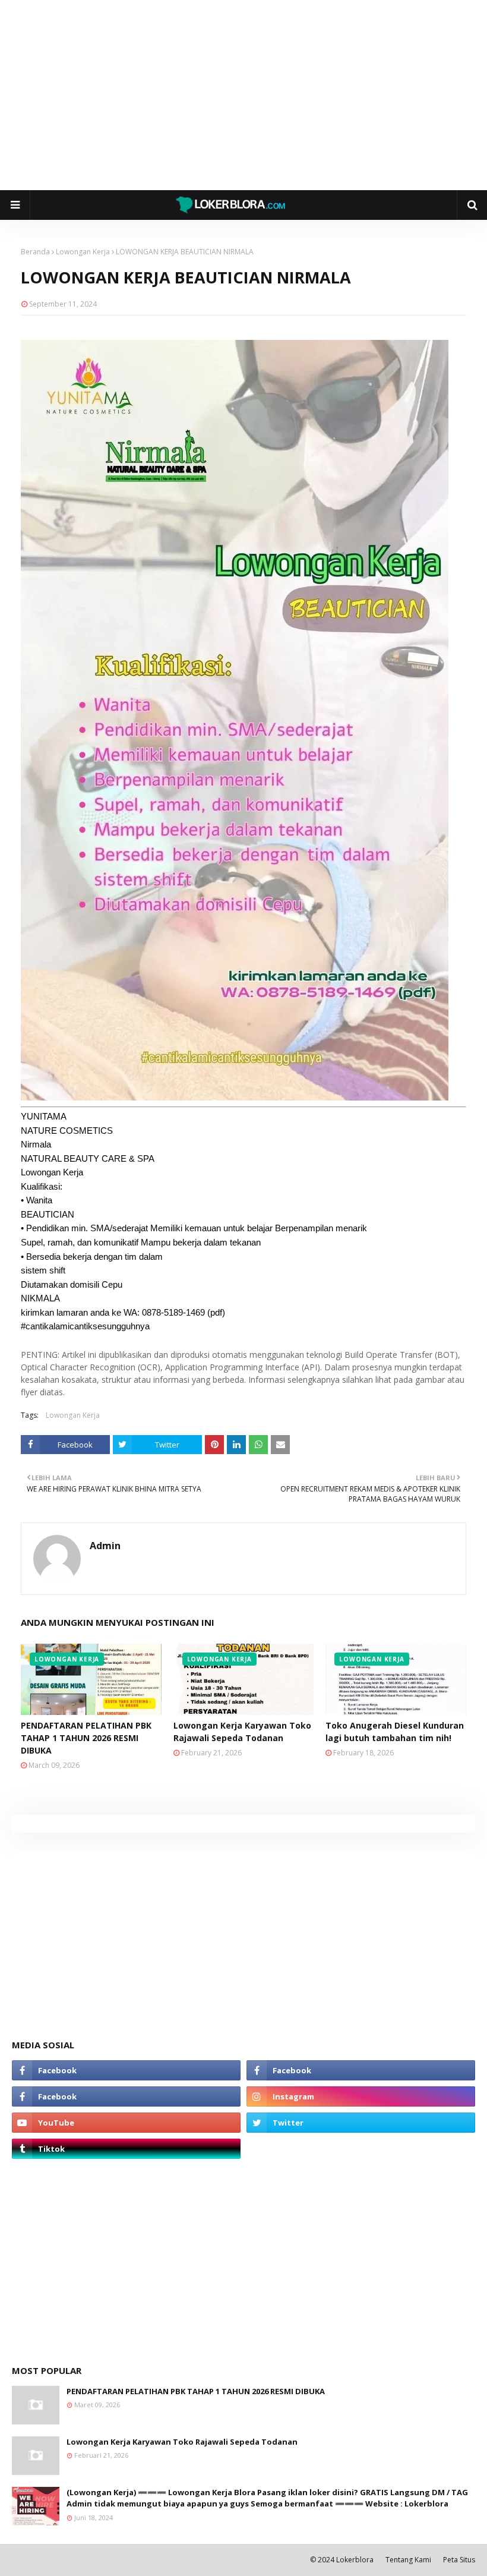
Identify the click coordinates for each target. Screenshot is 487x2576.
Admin (105, 1546)
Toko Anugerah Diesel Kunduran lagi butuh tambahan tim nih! (395, 1732)
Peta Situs (459, 2560)
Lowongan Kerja (83, 252)
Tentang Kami (408, 2560)
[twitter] (361, 2123)
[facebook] (126, 2070)
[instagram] (361, 2096)
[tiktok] (126, 2149)
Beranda (35, 252)
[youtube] (126, 2123)
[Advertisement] (243, 95)
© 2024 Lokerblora (342, 2560)
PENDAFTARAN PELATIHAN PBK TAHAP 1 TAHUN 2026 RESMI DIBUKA (86, 1738)
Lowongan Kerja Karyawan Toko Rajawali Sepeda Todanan (242, 1732)
